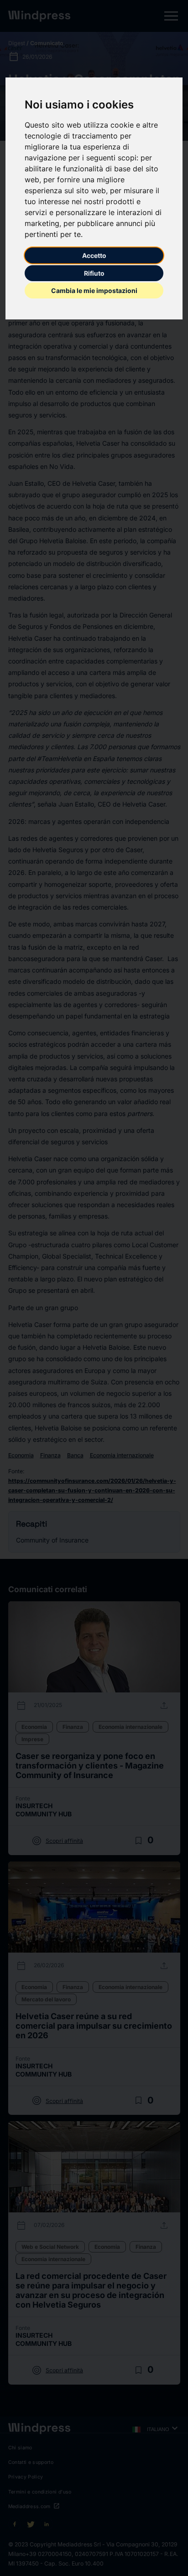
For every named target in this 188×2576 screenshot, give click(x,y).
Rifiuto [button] (94, 273)
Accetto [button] (94, 255)
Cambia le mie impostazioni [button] (94, 291)
